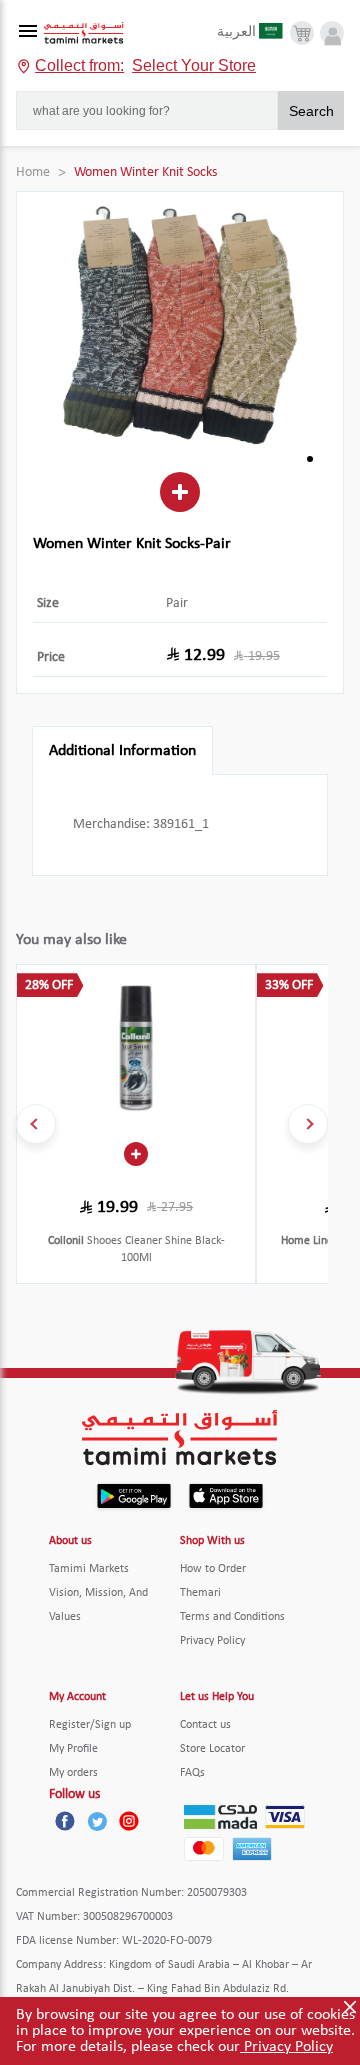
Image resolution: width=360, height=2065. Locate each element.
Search (311, 111)
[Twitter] (97, 1821)
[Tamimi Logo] (84, 33)
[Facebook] (65, 1821)
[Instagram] (129, 1821)
